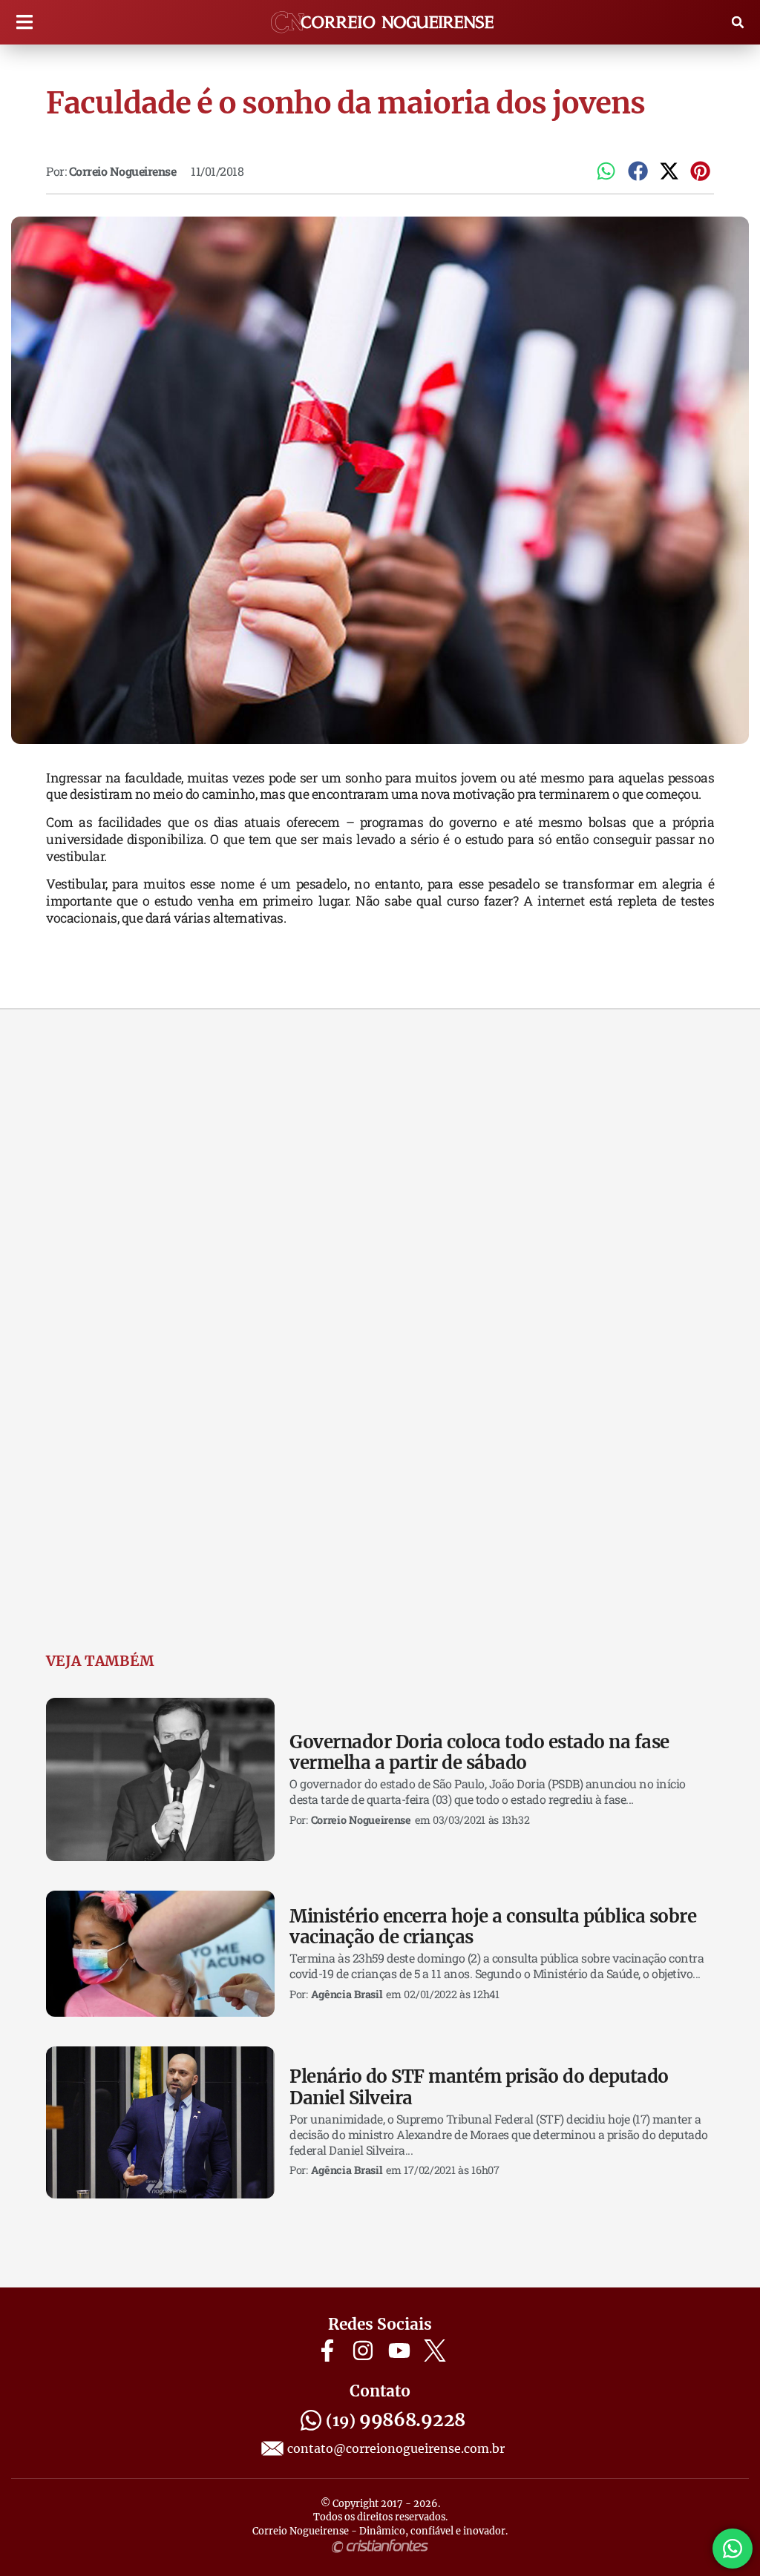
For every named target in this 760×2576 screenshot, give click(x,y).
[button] (24, 23)
